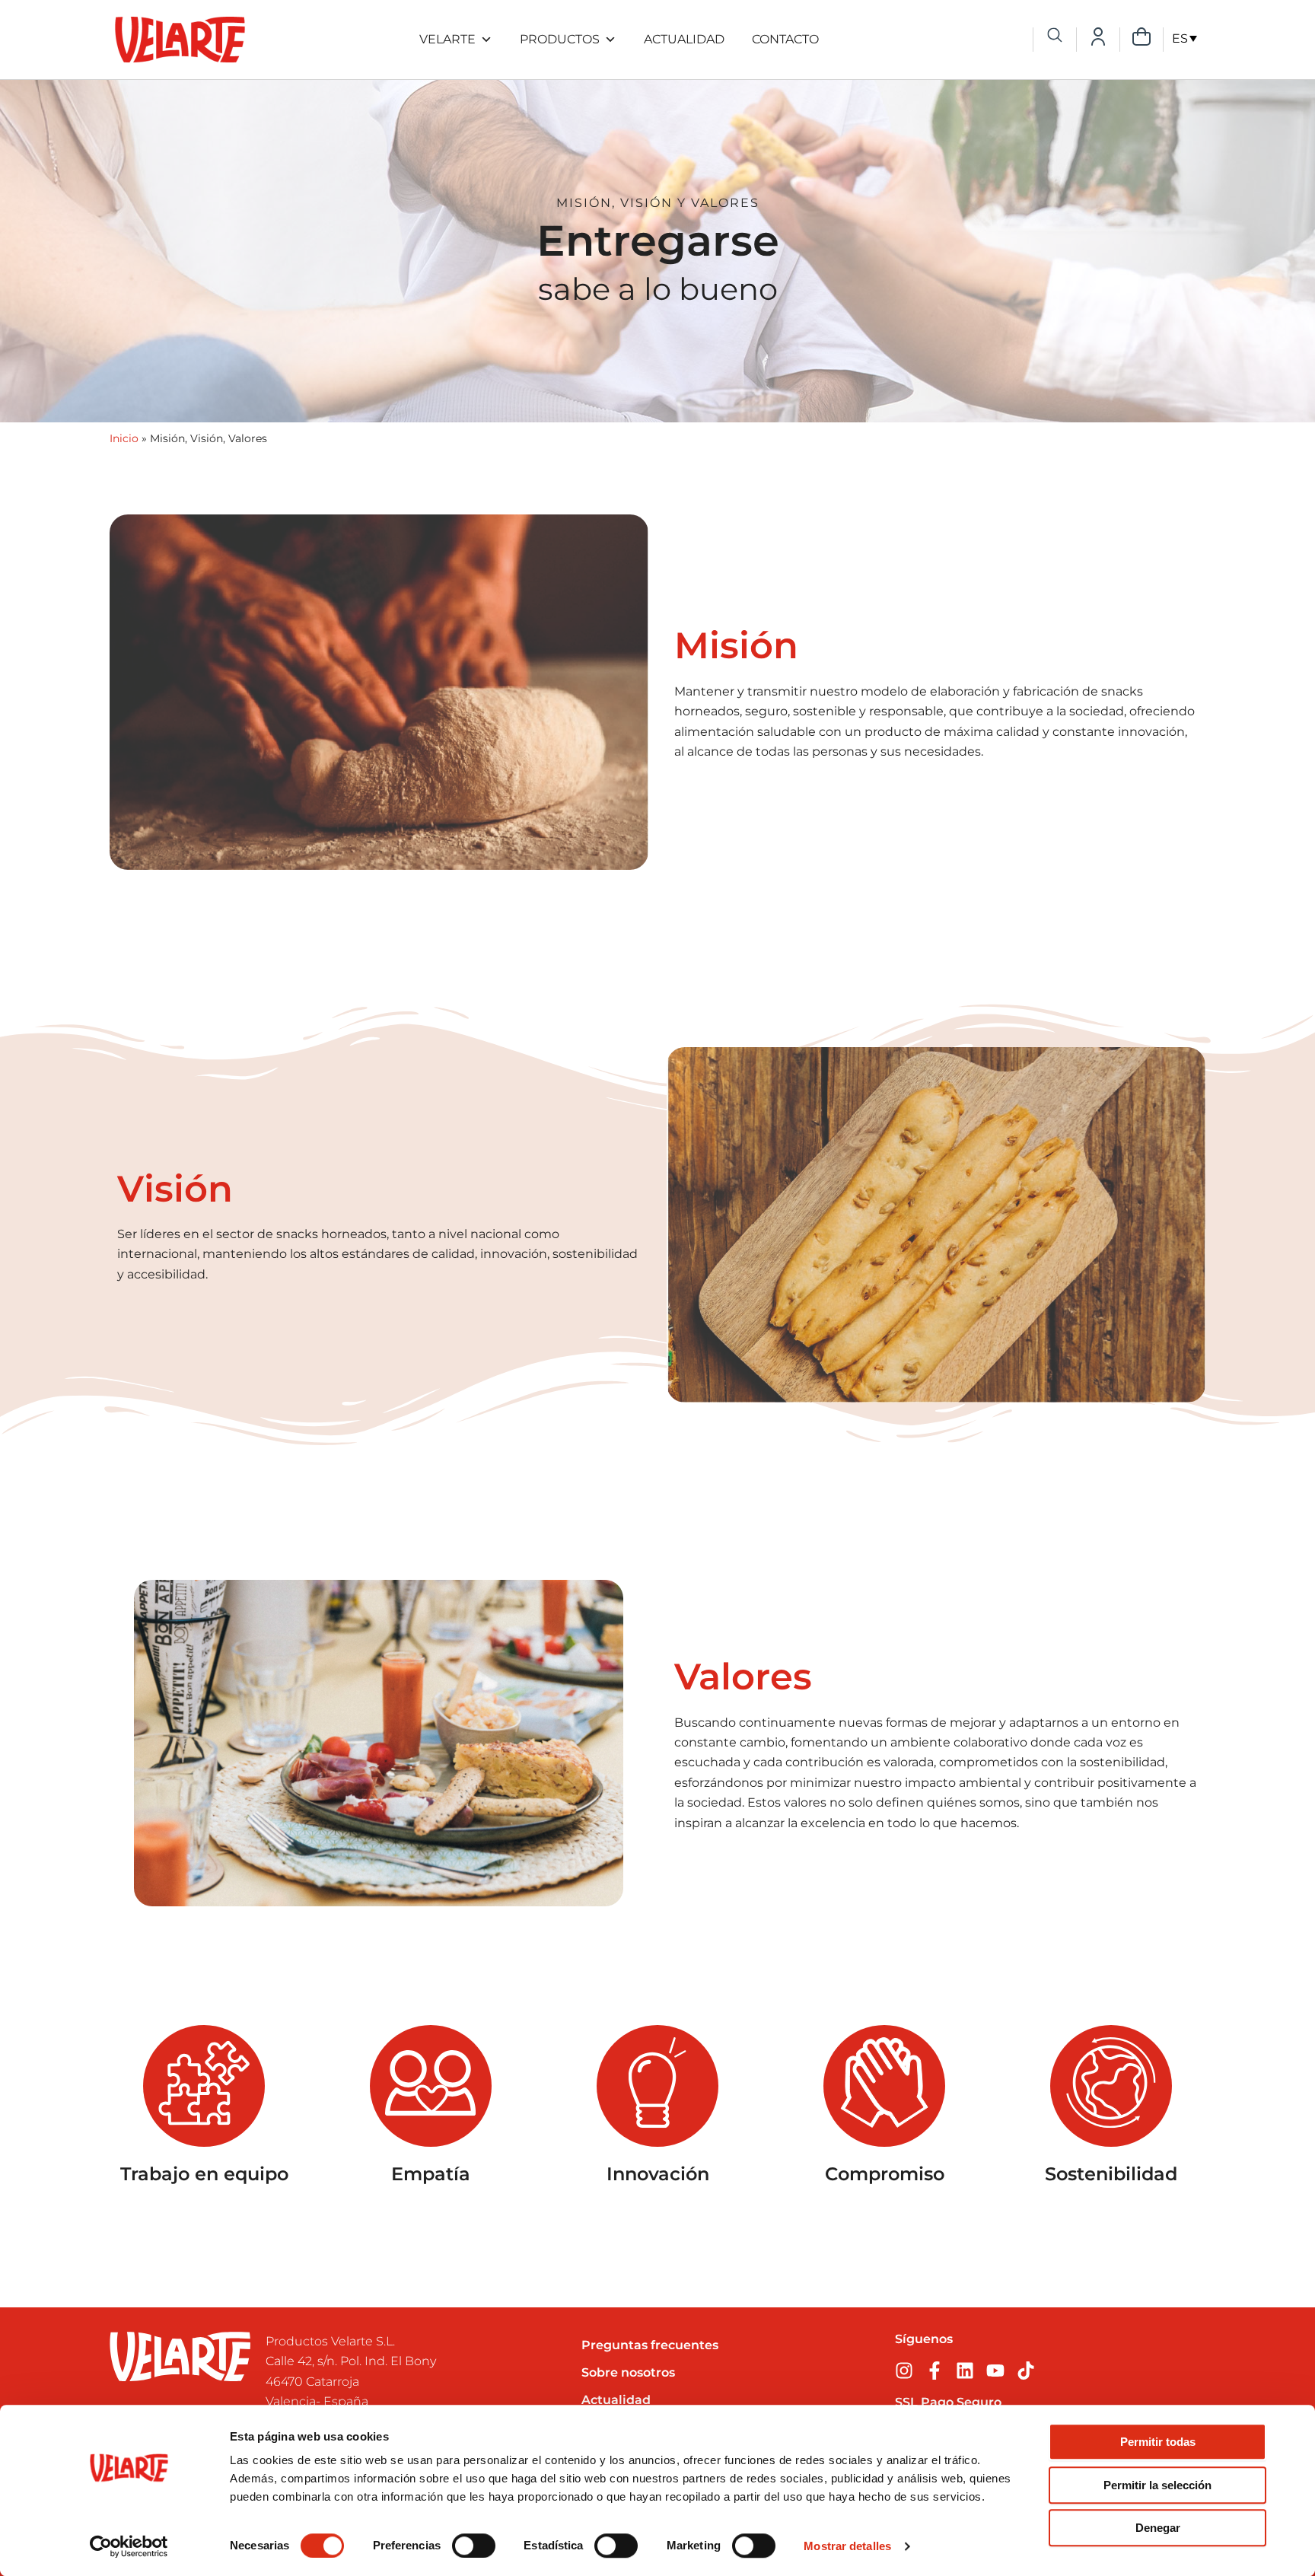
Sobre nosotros (628, 2372)
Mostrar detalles (847, 2546)
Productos (560, 39)
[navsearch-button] (1055, 37)
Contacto (785, 39)
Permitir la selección (1157, 2485)
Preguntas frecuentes (650, 2345)
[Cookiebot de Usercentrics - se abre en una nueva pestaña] (129, 2546)
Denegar (1158, 2528)
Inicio (124, 438)
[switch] (474, 2546)
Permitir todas (1158, 2442)
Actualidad (684, 39)
